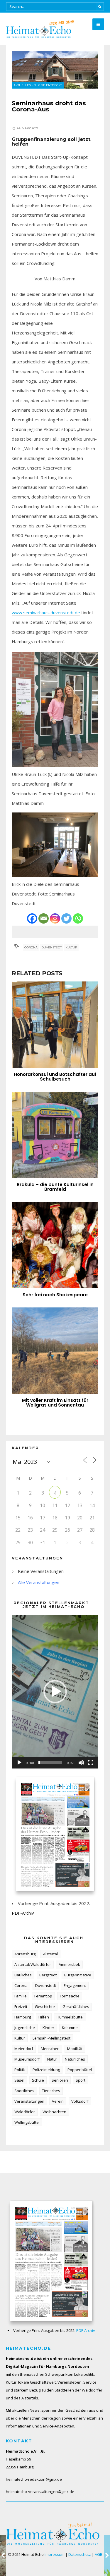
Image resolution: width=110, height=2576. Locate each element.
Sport (81, 2080)
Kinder (48, 2028)
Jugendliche (25, 2028)
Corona (31, 947)
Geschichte (45, 2006)
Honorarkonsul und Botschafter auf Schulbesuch (55, 1077)
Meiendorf (24, 2049)
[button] (55, 1692)
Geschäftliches (76, 2006)
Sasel (19, 2080)
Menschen (50, 2049)
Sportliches (24, 2091)
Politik (20, 2070)
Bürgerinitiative (78, 1975)
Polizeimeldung (46, 2070)
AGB (99, 2554)
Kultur (71, 947)
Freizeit (21, 2006)
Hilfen (44, 2017)
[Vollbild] (91, 1763)
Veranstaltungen (29, 2101)
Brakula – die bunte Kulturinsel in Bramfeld (55, 1187)
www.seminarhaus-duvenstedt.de (46, 612)
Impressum (55, 2554)
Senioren (60, 2080)
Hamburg (23, 2017)
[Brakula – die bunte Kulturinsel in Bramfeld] (55, 1135)
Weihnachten (54, 2112)
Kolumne (70, 2028)
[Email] (44, 918)
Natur (52, 2059)
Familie (21, 1996)
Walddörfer (25, 2112)
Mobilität (75, 2049)
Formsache (70, 1996)
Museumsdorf (27, 2059)
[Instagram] (55, 918)
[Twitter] (66, 918)
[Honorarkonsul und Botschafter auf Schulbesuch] (55, 1025)
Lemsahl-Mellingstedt (51, 2038)
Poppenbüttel (80, 2070)
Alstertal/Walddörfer (33, 1964)
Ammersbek (69, 1964)
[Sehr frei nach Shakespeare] (55, 1245)
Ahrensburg (25, 1954)
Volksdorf (80, 2101)
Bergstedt (48, 1975)
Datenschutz (80, 2554)
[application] (55, 1692)
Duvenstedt (51, 947)
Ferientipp (43, 1996)
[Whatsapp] (78, 918)
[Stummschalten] (81, 1763)
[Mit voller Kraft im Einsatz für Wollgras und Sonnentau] (55, 1351)
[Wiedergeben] (19, 1763)
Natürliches (75, 2059)
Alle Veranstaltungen (39, 1582)
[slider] (50, 1763)
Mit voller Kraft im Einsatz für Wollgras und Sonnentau (55, 1403)
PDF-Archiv (23, 1913)
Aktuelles (22, 85)
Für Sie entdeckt (48, 85)
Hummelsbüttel (70, 2017)
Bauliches (23, 1975)
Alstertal (50, 1954)
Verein (58, 2101)
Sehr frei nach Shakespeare (55, 1295)
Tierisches (51, 2091)
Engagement (75, 1985)
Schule (38, 2080)
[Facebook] (32, 918)
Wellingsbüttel (27, 2122)
